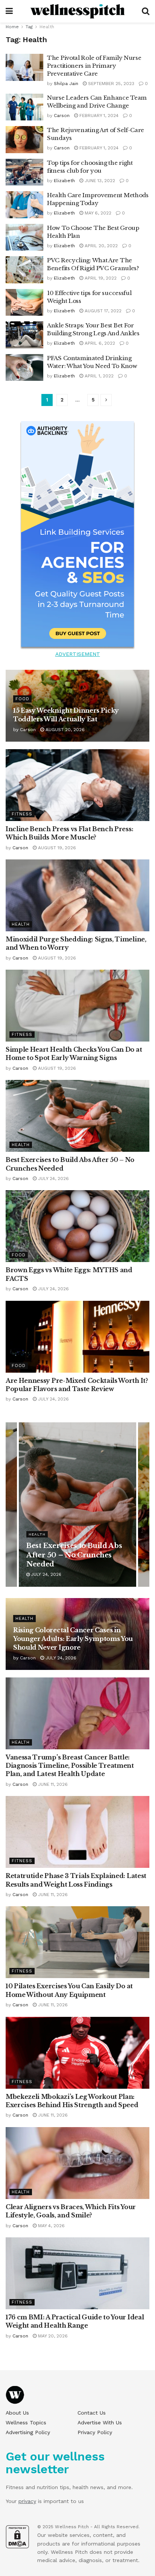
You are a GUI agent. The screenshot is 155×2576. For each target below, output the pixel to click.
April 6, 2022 (99, 343)
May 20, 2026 (52, 2336)
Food (22, 699)
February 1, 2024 (98, 116)
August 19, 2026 (56, 848)
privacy (27, 2501)
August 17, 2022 (102, 311)
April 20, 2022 (100, 246)
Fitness (22, 814)
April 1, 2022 (98, 376)
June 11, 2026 (52, 1784)
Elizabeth (64, 181)
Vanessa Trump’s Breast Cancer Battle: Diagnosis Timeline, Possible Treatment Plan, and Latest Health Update (70, 1766)
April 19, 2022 (100, 278)
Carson (62, 116)
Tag (29, 27)
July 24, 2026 (53, 1179)
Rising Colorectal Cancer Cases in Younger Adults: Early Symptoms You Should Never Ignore (73, 1639)
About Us (17, 2413)
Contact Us (92, 2413)
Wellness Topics (26, 2422)
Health (47, 27)
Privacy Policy (95, 2432)
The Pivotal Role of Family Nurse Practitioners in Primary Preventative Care (94, 66)
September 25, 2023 (110, 84)
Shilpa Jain (66, 84)
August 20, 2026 (64, 730)
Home (12, 27)
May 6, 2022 (97, 213)
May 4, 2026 (51, 2226)
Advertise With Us (100, 2422)
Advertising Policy (28, 2432)
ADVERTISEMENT (78, 654)
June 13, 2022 (99, 181)
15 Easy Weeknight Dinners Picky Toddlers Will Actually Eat (77, 1555)
